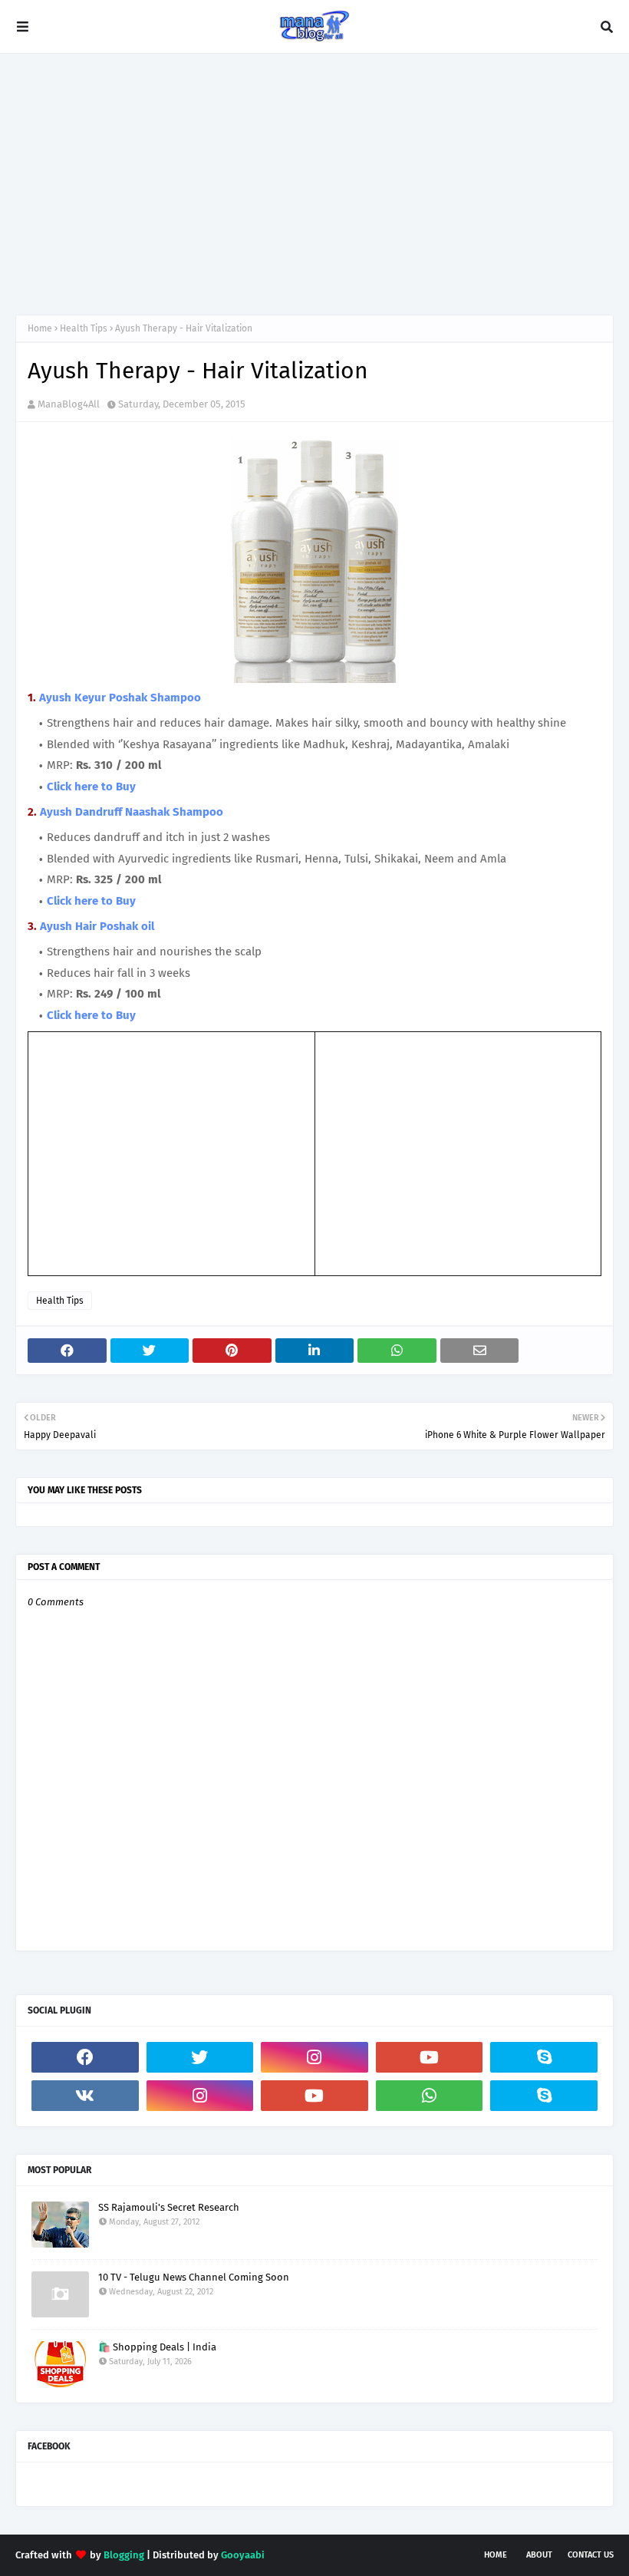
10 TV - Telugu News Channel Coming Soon (194, 2277)
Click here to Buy (91, 787)
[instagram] (314, 2057)
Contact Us (591, 2555)
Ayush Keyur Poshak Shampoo (120, 698)
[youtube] (430, 2057)
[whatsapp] (430, 2096)
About (539, 2555)
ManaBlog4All (69, 404)
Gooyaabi (243, 2555)
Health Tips (84, 328)
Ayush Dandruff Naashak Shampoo (132, 812)
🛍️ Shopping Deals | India (157, 2347)
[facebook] (85, 2057)
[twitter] (200, 2057)
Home (40, 328)
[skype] (544, 2057)
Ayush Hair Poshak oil (97, 926)
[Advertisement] (314, 184)
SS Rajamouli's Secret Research (169, 2207)
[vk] (85, 2096)
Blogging (124, 2555)
